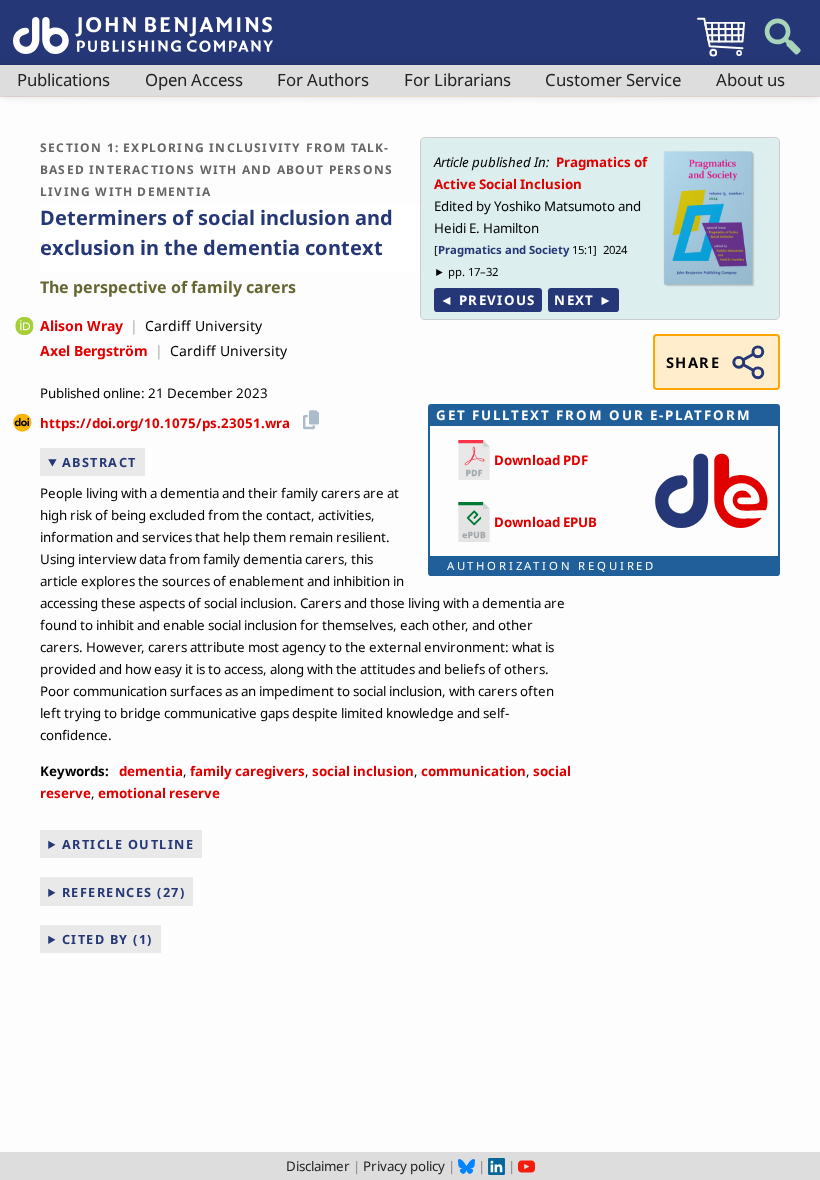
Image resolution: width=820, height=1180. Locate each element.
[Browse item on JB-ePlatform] (711, 533)
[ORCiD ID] (24, 327)
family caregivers (247, 771)
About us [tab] (750, 79)
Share (693, 362)
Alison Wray (81, 325)
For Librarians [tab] (457, 79)
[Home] (143, 24)
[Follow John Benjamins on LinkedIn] (496, 1166)
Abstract (99, 462)
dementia (151, 771)
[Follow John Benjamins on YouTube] (526, 1166)
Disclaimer (318, 1166)
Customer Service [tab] (613, 79)
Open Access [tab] (194, 79)
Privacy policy (404, 1166)
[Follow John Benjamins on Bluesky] (466, 1166)
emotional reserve (159, 793)
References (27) (124, 892)
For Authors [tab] (323, 79)
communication (473, 771)
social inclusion (363, 771)
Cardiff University (203, 325)
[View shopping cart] (721, 56)
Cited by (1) (107, 939)
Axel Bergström (94, 350)
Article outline (128, 844)
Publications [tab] (63, 79)
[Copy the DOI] (307, 416)
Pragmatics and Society (503, 249)
